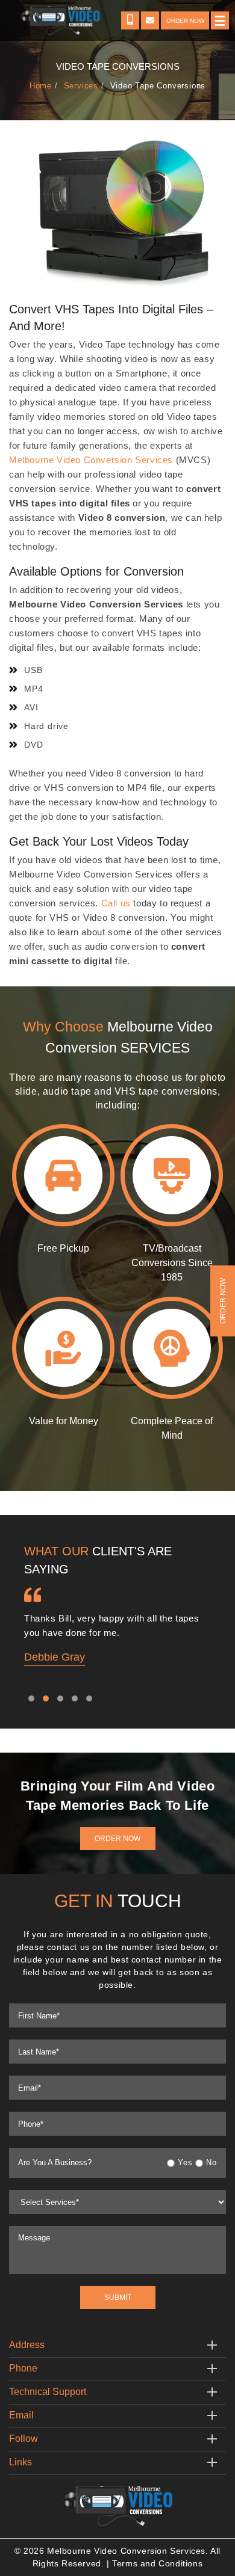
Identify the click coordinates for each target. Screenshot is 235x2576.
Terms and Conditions (157, 2563)
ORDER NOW (185, 21)
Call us (116, 903)
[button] (31, 1698)
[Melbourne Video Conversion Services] (117, 2505)
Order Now (117, 1839)
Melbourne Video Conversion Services (91, 460)
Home (41, 85)
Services (81, 85)
